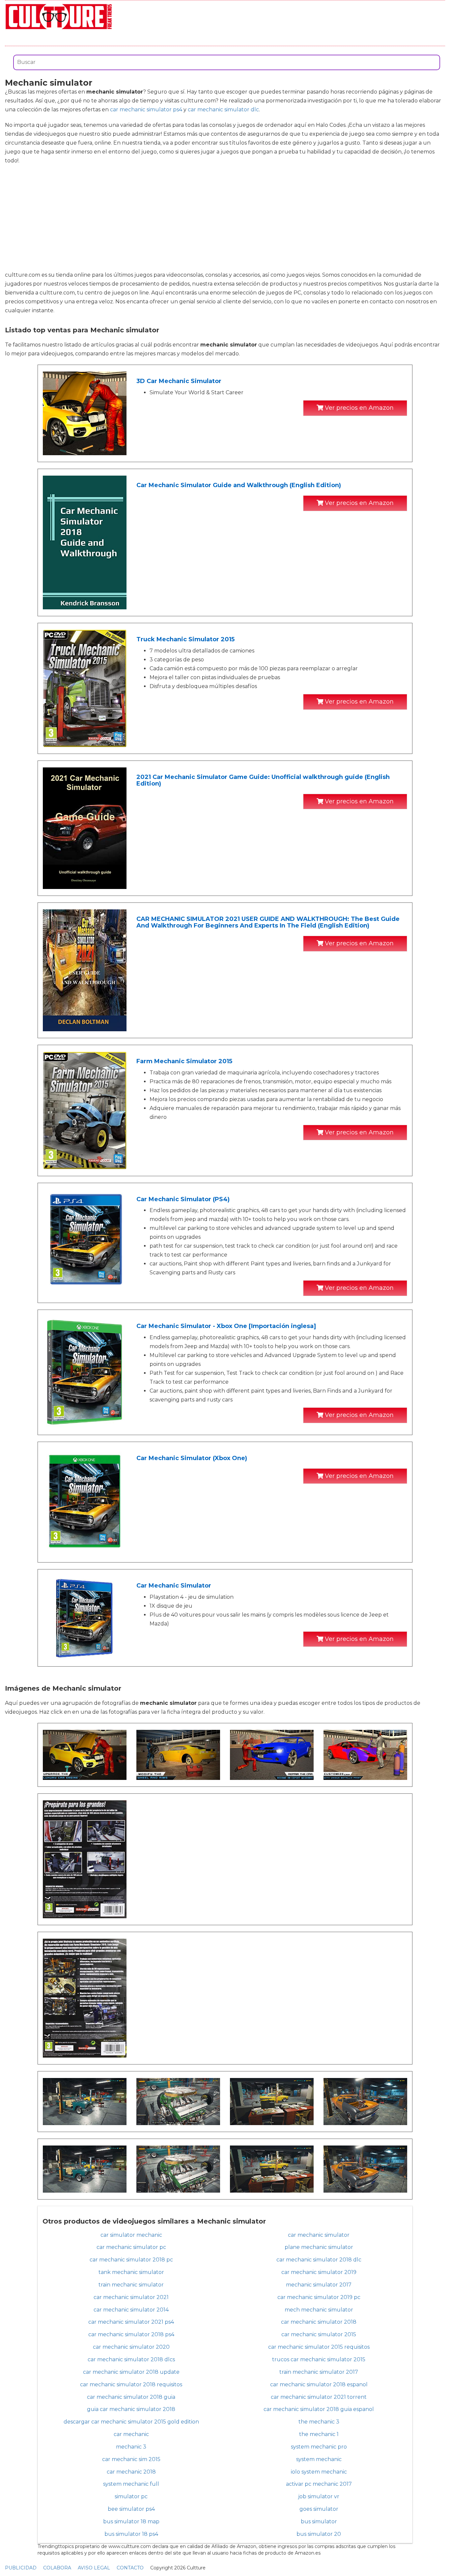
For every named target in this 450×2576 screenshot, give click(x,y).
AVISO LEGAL (94, 2568)
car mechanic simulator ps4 (146, 110)
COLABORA (57, 2568)
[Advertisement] (225, 218)
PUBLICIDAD (21, 2568)
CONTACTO (130, 2568)
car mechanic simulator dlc (223, 110)
